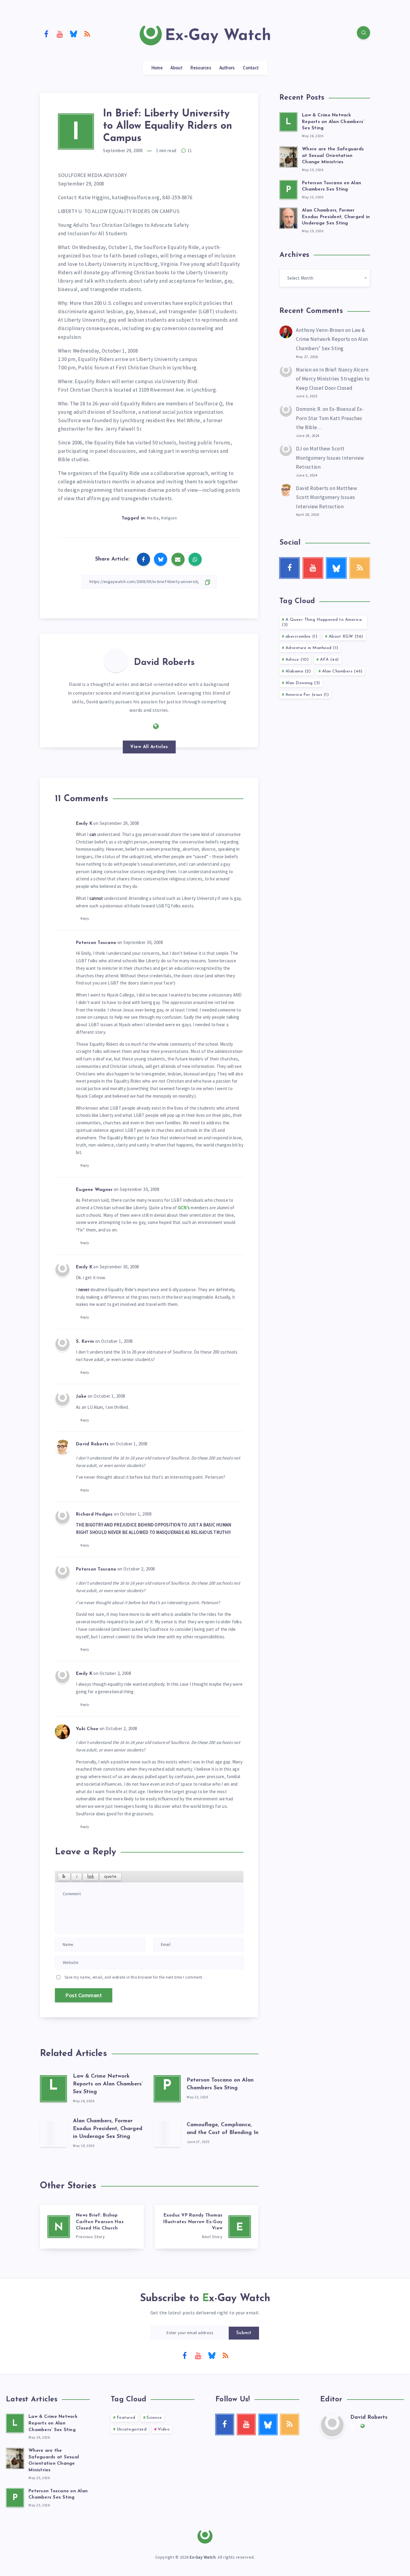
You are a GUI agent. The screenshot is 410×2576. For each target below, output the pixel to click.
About (176, 68)
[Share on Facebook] (143, 559)
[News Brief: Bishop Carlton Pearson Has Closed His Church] (92, 2227)
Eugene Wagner (94, 1190)
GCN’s (184, 1208)
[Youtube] (60, 34)
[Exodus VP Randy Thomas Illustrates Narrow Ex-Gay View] (207, 2227)
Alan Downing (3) (303, 683)
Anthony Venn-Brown (320, 330)
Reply (85, 918)
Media (153, 518)
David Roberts (164, 663)
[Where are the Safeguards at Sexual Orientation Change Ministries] (288, 156)
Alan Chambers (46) (342, 671)
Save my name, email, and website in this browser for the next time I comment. (134, 1977)
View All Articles (149, 747)
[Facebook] (46, 34)
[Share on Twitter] (161, 559)
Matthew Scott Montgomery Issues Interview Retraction (330, 458)
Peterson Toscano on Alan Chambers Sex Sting (332, 186)
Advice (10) (297, 660)
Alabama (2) (298, 671)
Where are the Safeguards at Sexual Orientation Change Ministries (333, 156)
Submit (244, 2333)
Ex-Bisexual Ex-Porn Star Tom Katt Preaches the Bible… (330, 418)
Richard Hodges (94, 1515)
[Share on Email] (178, 559)
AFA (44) (329, 660)
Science (154, 2418)
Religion (169, 518)
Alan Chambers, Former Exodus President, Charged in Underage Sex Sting (108, 2129)
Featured (126, 2418)
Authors (227, 68)
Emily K (84, 824)
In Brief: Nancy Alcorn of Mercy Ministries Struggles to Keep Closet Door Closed (333, 379)
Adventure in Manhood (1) (312, 648)
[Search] (363, 33)
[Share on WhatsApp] (195, 559)
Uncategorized (132, 2429)
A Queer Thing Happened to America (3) (322, 622)
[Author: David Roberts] (116, 660)
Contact (251, 68)
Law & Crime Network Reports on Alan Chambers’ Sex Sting (108, 2084)
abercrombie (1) (301, 637)
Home (157, 68)
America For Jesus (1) (307, 695)
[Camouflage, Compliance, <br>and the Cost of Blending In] (167, 2133)
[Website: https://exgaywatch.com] (156, 726)
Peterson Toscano (96, 943)
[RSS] (87, 34)
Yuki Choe (87, 1729)
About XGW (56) (346, 637)
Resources (201, 68)
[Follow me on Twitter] (143, 726)
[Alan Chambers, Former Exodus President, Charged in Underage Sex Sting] (53, 2133)
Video (164, 2429)
